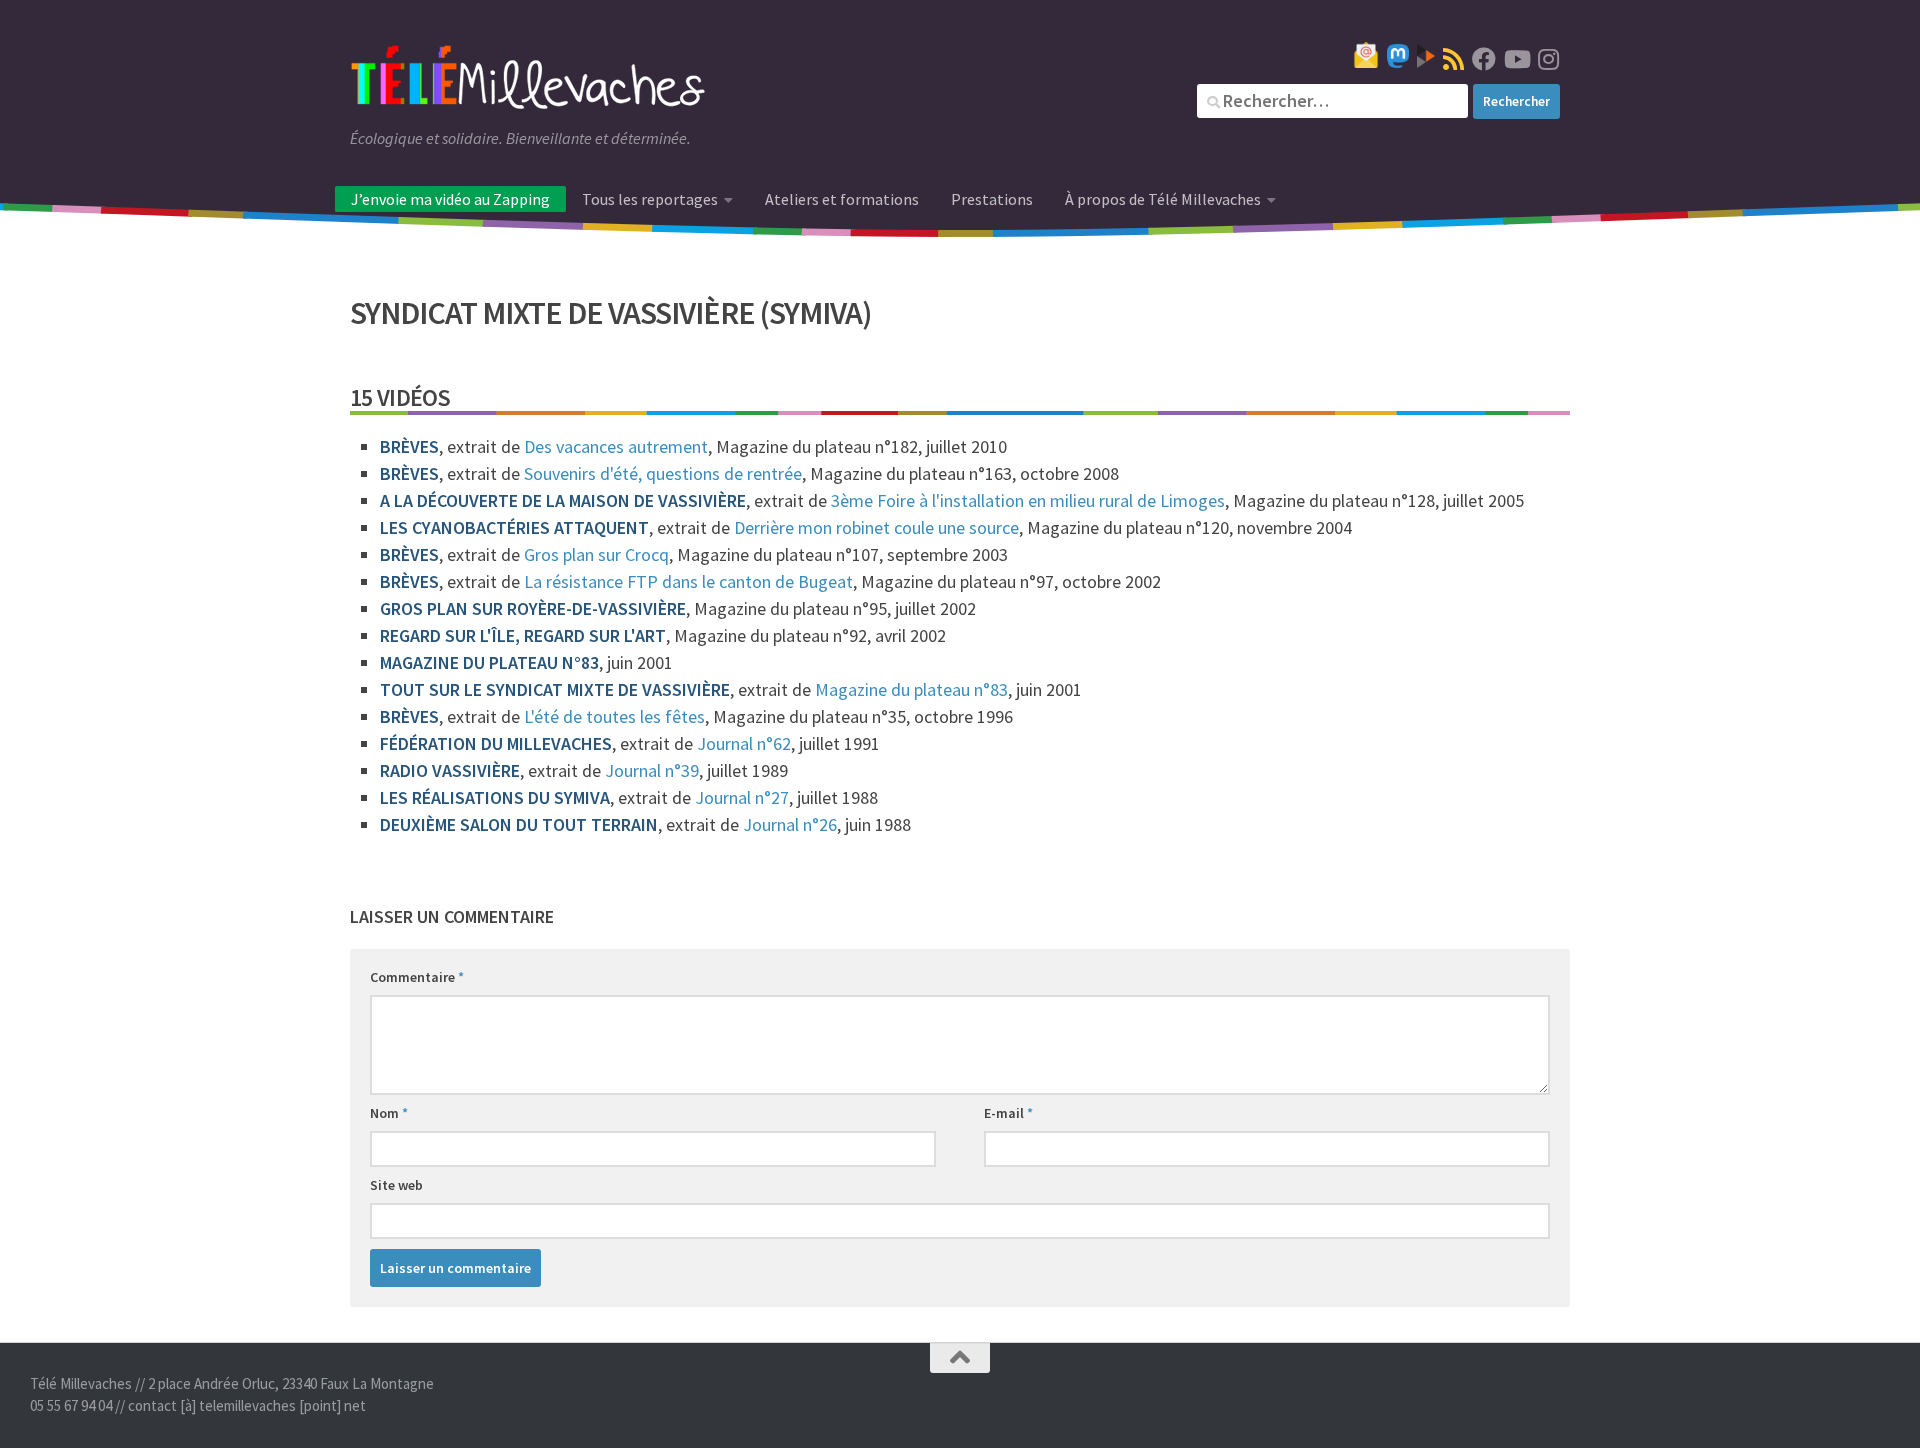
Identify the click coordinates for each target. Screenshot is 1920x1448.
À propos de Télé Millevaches (1163, 199)
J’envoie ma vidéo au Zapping (450, 199)
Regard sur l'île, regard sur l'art (523, 635)
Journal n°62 (744, 743)
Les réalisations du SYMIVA (495, 797)
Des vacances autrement (616, 446)
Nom (389, 1113)
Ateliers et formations (842, 199)
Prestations (992, 199)
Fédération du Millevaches (496, 743)
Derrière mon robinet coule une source (876, 527)
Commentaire (417, 977)
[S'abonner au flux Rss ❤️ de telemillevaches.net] (1453, 59)
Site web (396, 1185)
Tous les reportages (650, 199)
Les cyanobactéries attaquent (514, 527)
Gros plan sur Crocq (596, 554)
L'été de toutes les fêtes (614, 716)
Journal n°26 (790, 824)
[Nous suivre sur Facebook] (1484, 59)
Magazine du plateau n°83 (489, 662)
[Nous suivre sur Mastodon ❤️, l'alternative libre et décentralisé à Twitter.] (1398, 56)
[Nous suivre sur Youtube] (1516, 59)
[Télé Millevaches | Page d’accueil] (528, 80)
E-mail (1008, 1113)
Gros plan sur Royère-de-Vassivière (533, 608)
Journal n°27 (742, 797)
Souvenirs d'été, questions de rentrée (663, 473)
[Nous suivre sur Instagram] (1548, 59)
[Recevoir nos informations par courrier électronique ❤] (1366, 55)
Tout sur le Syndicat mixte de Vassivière (555, 689)
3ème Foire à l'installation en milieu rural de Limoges (1028, 500)
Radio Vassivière (450, 770)
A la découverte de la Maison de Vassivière (563, 500)
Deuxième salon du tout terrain (519, 824)
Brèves (409, 446)
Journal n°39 (652, 770)
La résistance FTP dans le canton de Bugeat (688, 581)
